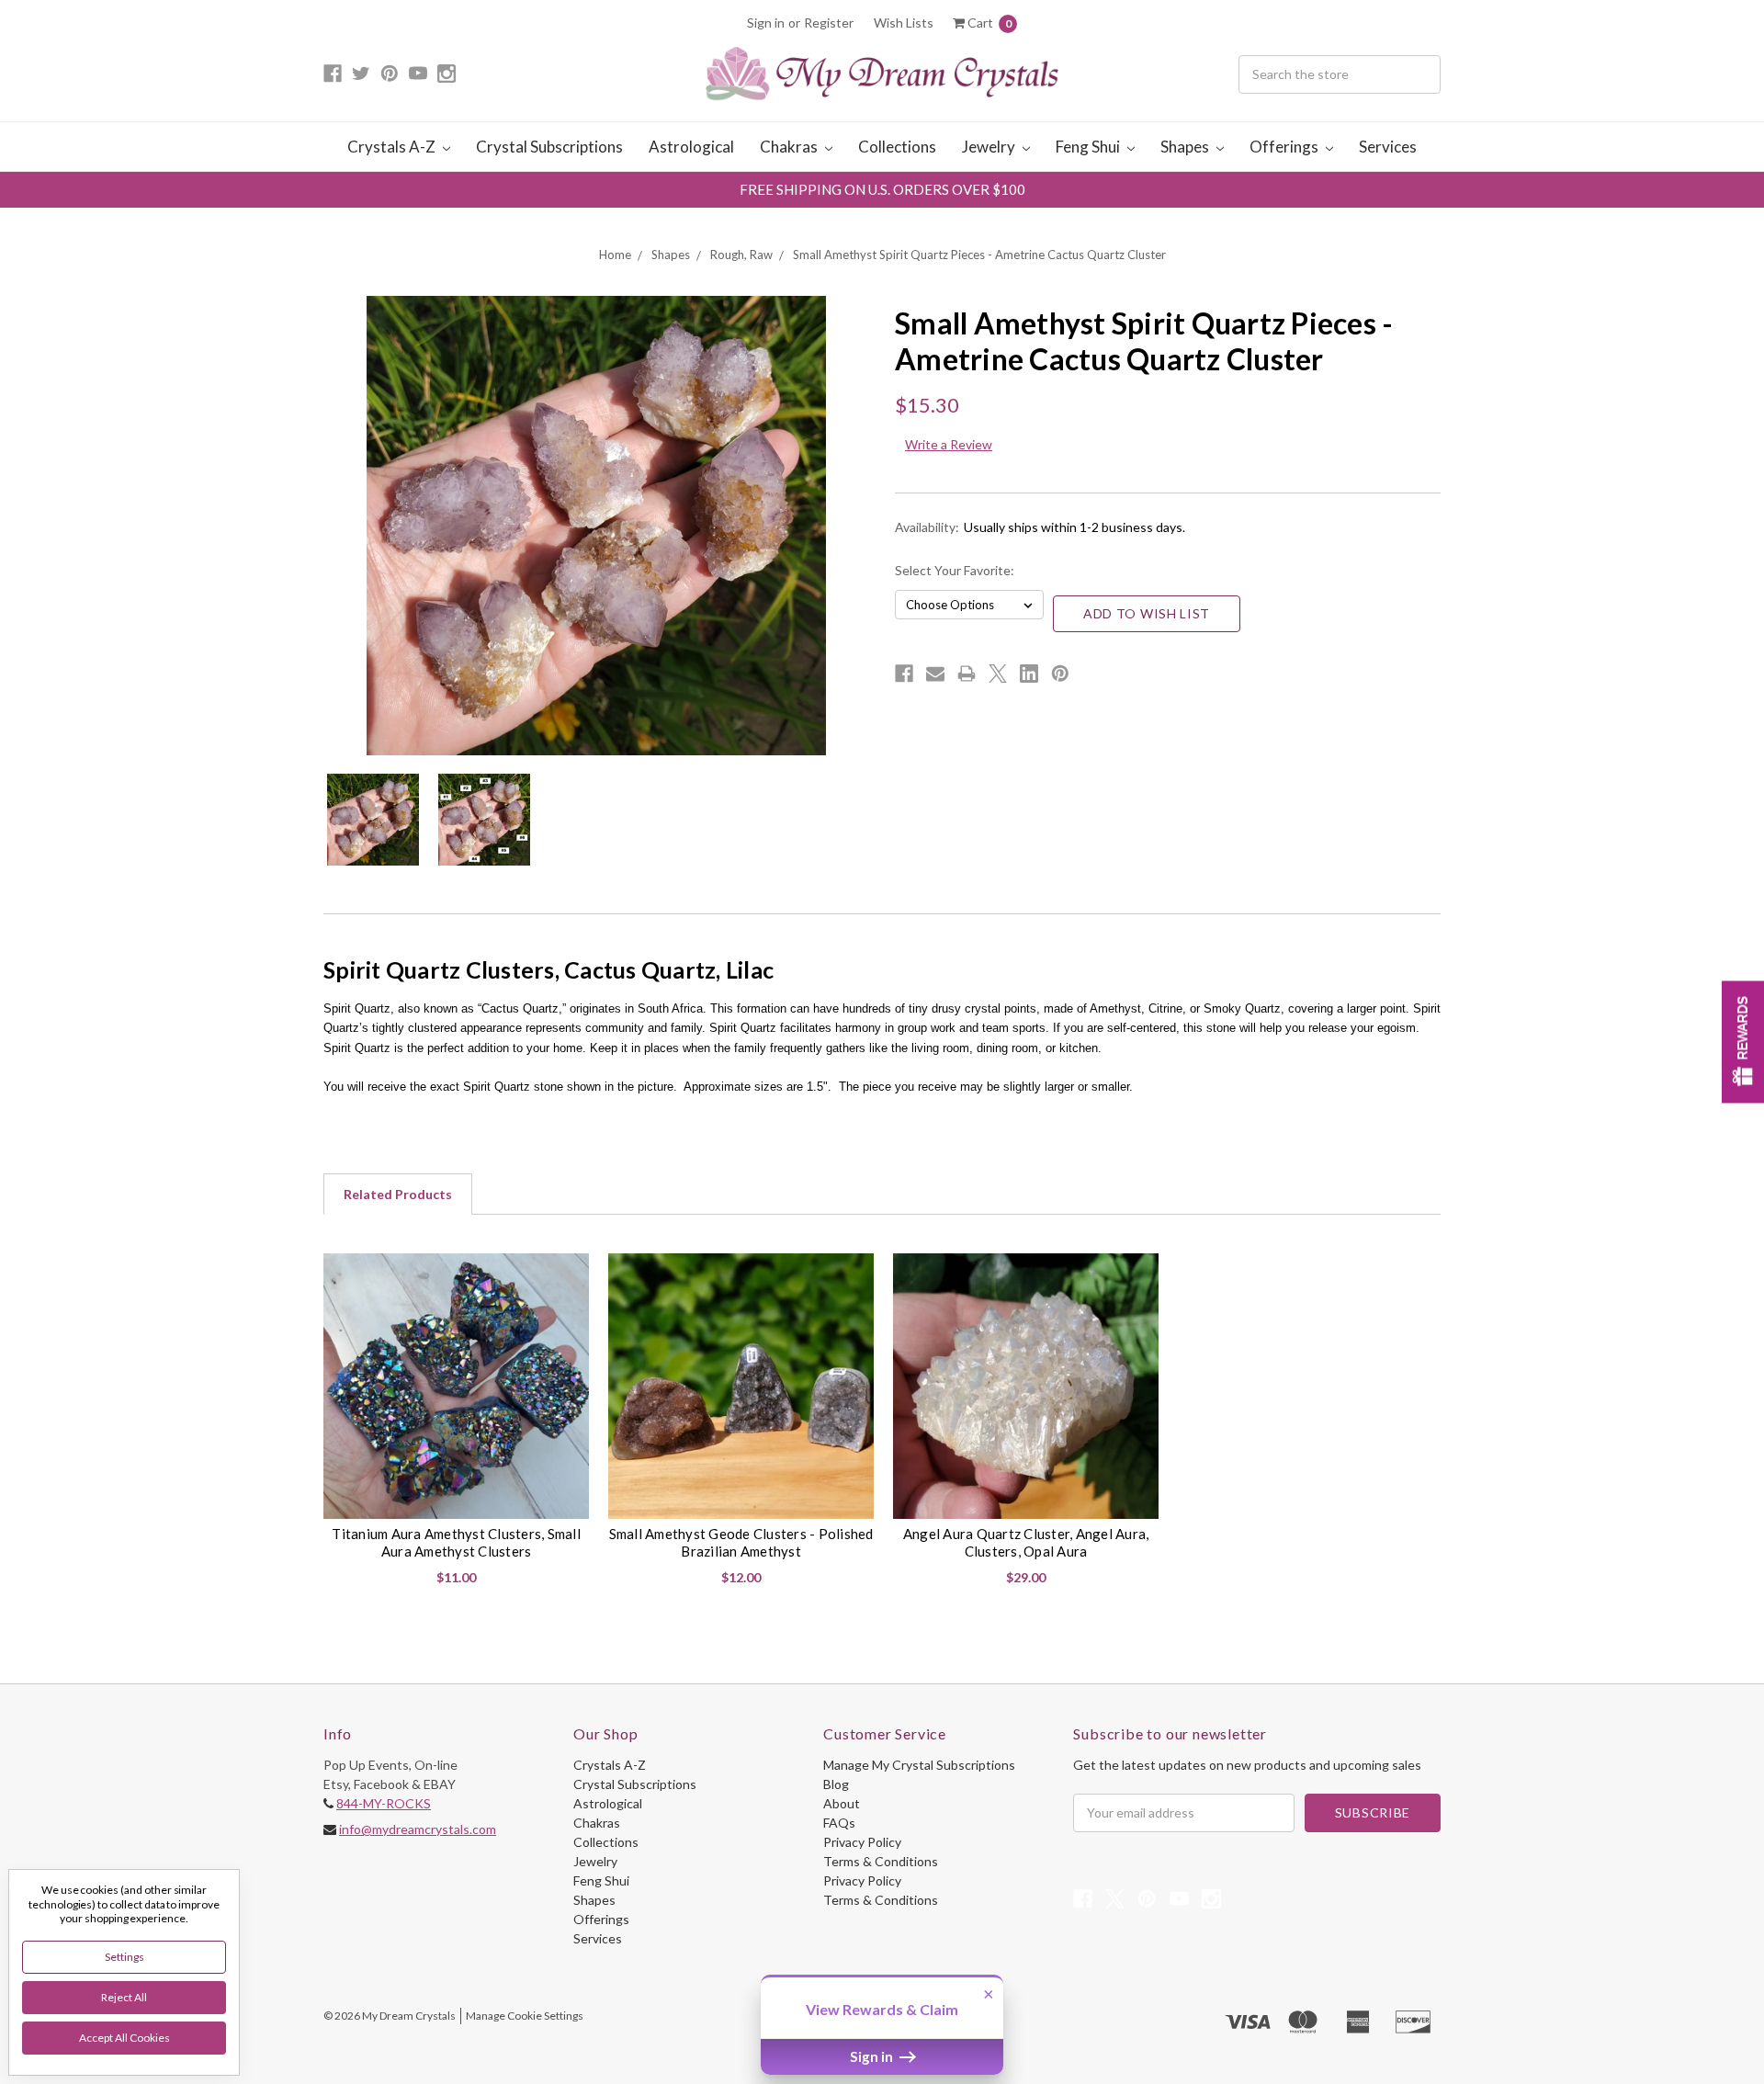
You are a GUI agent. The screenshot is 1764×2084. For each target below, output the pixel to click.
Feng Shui (1089, 147)
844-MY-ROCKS (384, 1803)
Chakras (790, 147)
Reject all (124, 1997)
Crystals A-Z (393, 147)
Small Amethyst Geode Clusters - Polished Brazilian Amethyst (741, 1543)
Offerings (1285, 147)
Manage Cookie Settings (525, 2016)
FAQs (839, 1823)
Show (1743, 1042)
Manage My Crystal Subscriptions (919, 1765)
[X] (998, 674)
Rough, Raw (741, 255)
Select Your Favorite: (955, 570)
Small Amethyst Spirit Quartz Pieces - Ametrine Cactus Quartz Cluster (979, 255)
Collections (897, 147)
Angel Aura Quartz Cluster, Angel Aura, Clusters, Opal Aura (1026, 1543)
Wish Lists (904, 23)
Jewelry (990, 147)
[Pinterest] (1060, 674)
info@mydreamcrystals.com (418, 1829)
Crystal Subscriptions (549, 147)
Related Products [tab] (398, 1194)
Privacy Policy (862, 1842)
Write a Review (949, 444)
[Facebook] (904, 674)
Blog (836, 1784)
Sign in (766, 23)
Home (615, 255)
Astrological (691, 147)
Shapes (1186, 147)
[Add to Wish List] (568, 1274)
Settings (124, 1957)
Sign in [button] (873, 2056)
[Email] (935, 674)
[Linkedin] (1029, 674)
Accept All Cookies (124, 2038)
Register (829, 23)
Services (1388, 147)
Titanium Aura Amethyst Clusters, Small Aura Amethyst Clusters (456, 1543)
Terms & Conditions (881, 1861)
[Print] (967, 674)
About (842, 1803)
